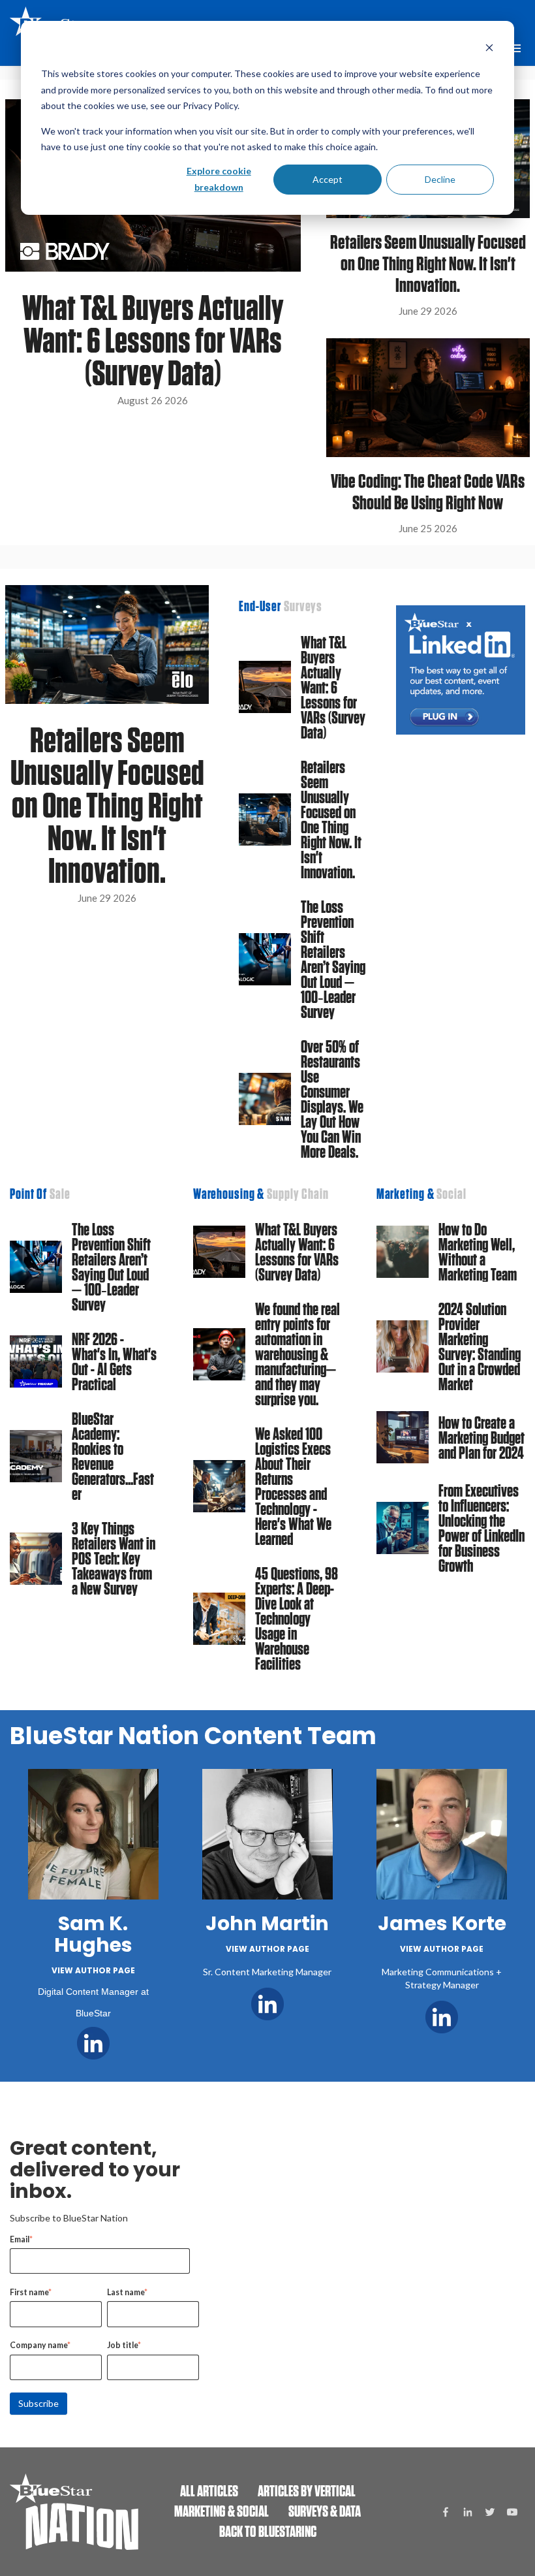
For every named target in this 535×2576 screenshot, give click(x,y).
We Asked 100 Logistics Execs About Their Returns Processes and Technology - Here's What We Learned (293, 1486)
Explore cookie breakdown (219, 179)
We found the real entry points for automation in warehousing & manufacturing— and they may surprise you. (298, 1354)
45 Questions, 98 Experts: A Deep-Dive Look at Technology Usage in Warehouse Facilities (297, 1618)
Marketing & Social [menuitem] (222, 2511)
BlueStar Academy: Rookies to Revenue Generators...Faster (113, 1456)
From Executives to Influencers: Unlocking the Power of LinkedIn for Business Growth (481, 1528)
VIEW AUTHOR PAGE (93, 1970)
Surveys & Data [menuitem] (325, 2511)
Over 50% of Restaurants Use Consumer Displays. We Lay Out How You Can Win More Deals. (332, 1099)
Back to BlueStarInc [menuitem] (268, 2531)
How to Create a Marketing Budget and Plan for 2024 (481, 1438)
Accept (328, 179)
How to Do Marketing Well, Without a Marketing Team (478, 1252)
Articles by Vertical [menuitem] (307, 2491)
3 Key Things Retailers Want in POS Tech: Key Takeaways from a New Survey (114, 1558)
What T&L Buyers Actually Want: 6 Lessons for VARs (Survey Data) (153, 340)
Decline (440, 179)
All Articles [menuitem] (209, 2491)
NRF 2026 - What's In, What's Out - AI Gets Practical (114, 1361)
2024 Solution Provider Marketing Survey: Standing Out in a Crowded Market (480, 1346)
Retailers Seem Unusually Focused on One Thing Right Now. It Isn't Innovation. (428, 263)
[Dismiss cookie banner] (489, 49)
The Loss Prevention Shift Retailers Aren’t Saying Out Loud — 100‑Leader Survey (333, 959)
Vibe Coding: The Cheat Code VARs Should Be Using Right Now (428, 492)
